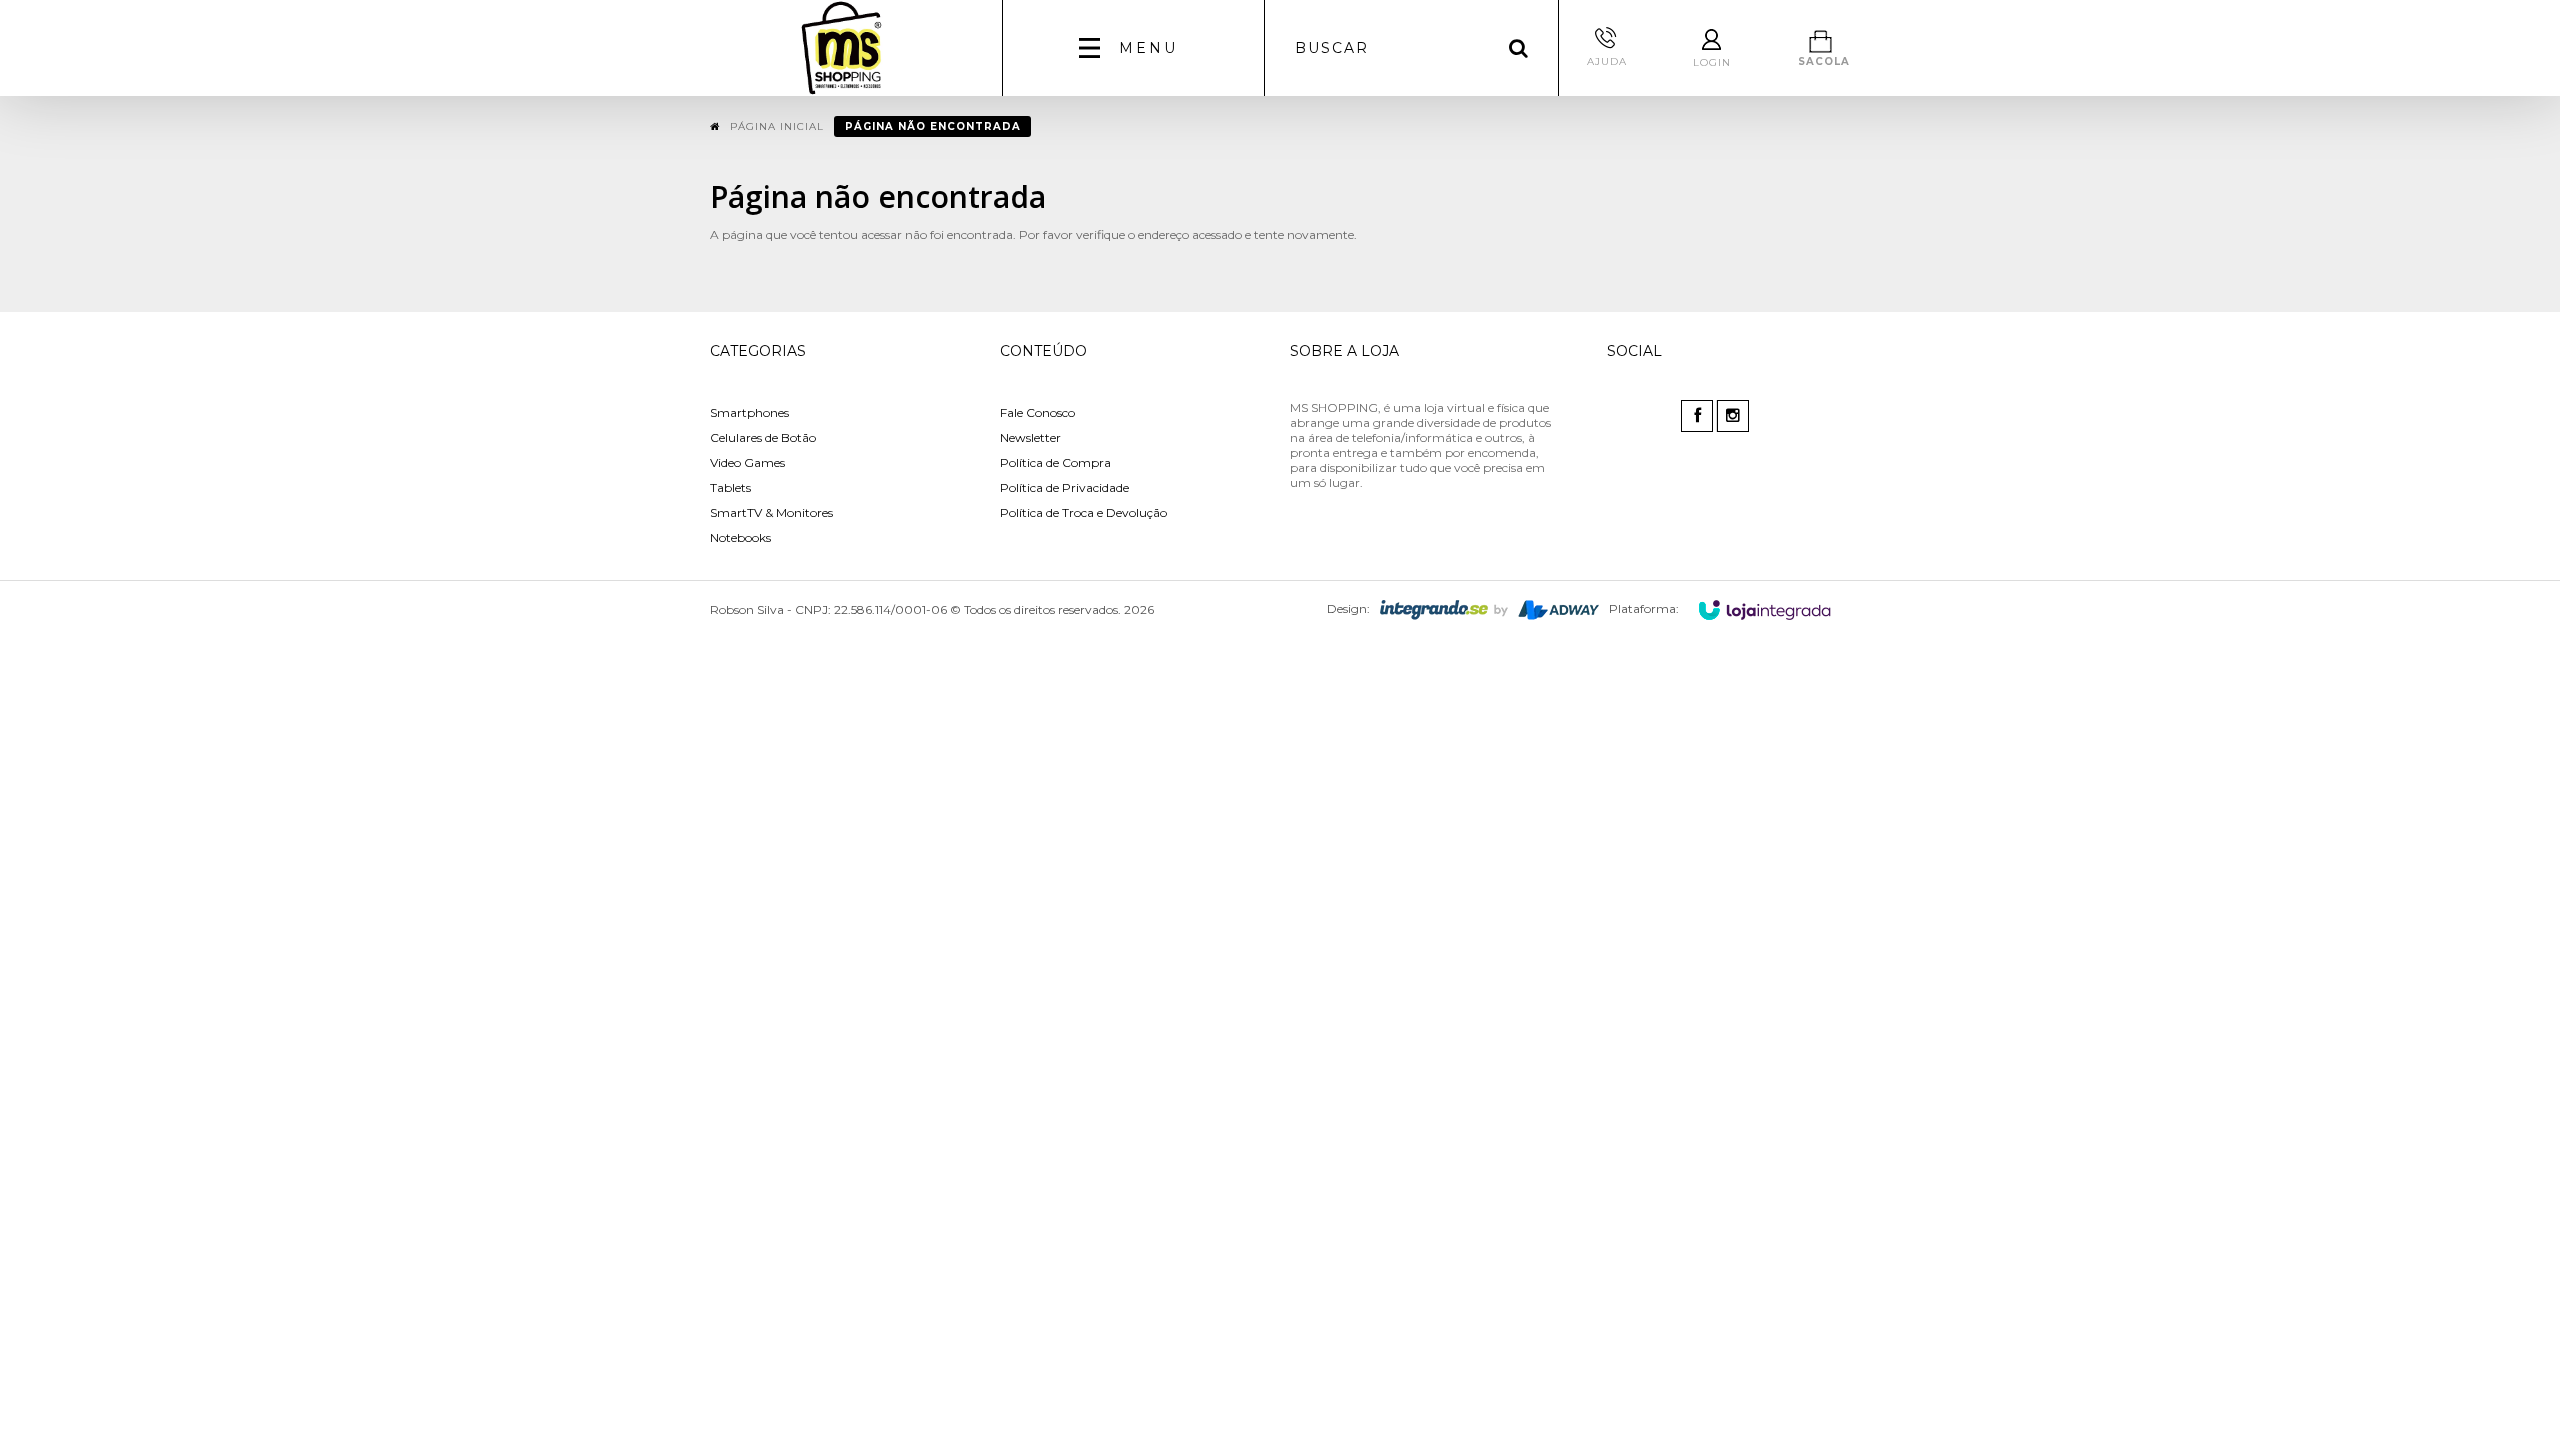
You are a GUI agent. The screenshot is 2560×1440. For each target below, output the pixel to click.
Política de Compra (1055, 462)
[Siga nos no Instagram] (1734, 416)
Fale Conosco (1037, 412)
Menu (1148, 48)
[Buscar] (1518, 48)
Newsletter (1030, 437)
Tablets (730, 487)
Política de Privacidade (1064, 487)
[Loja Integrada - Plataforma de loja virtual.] (1764, 610)
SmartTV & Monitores (771, 512)
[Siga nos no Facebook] (1698, 416)
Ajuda (1607, 61)
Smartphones (749, 412)
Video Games (747, 462)
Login (1712, 62)
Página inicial (777, 126)
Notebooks (740, 537)
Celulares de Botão (763, 437)
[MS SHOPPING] (841, 48)
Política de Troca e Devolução (1083, 512)
